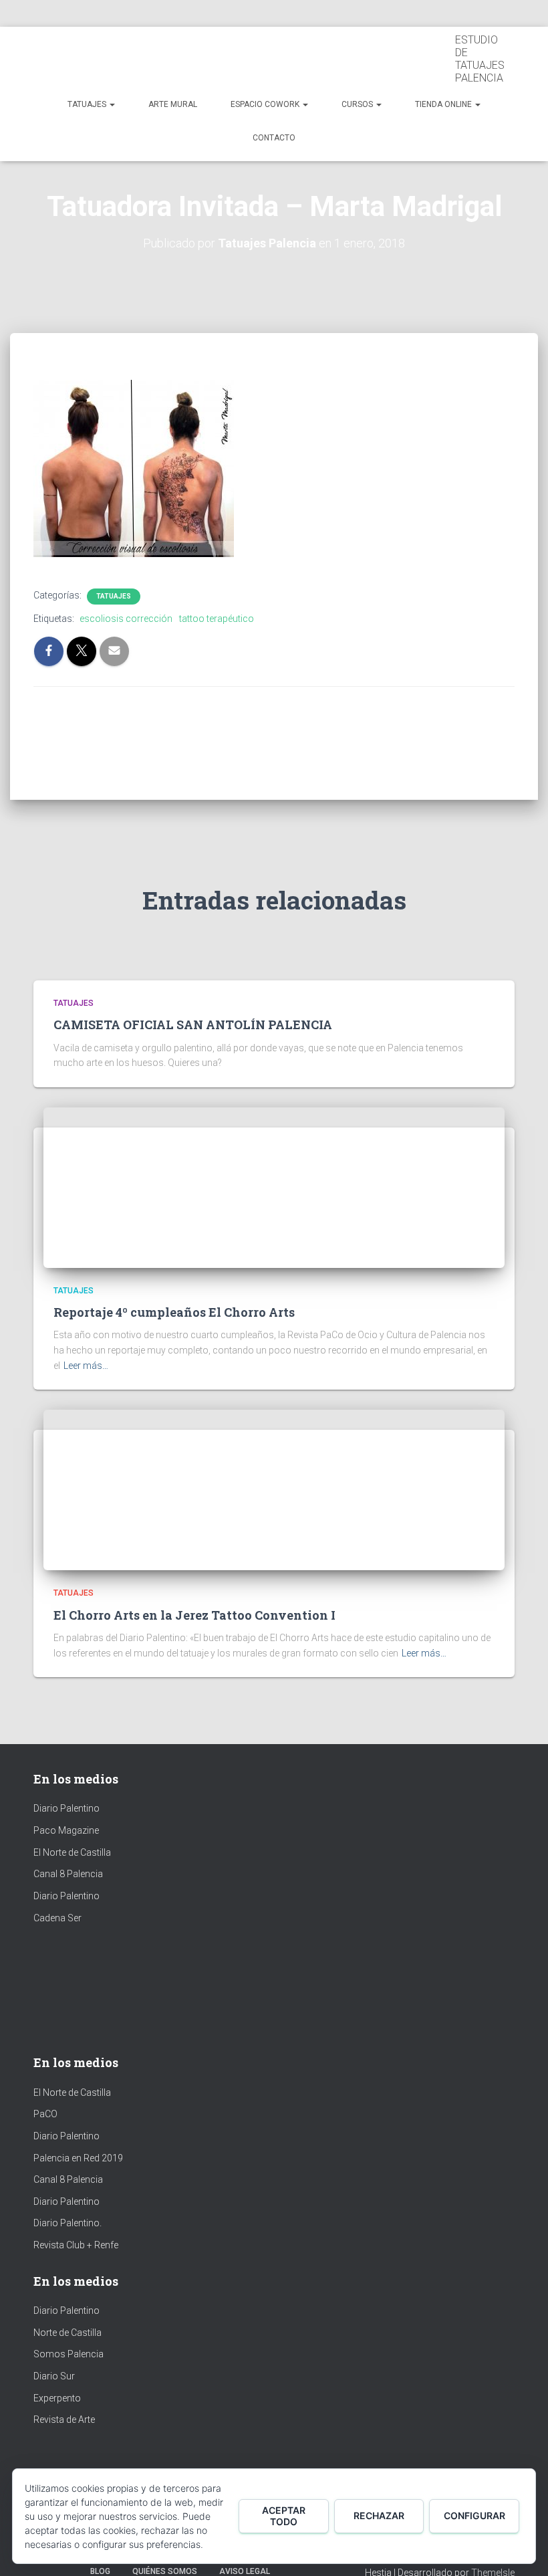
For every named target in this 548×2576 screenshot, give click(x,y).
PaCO (45, 2114)
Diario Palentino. (67, 2223)
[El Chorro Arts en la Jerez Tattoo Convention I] (164, 1489)
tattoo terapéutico (217, 619)
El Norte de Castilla (72, 1852)
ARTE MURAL (173, 104)
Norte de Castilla (67, 2333)
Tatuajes (114, 596)
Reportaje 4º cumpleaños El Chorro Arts (174, 1312)
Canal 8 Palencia (68, 1874)
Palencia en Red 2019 (78, 2158)
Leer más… (86, 1366)
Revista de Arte (64, 2420)
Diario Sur (54, 2376)
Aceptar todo (284, 2516)
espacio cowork (266, 104)
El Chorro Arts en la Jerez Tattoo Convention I (194, 1615)
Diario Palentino (66, 1808)
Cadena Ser (57, 1918)
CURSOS (358, 104)
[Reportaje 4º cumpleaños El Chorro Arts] (164, 1187)
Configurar (474, 2515)
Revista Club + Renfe (76, 2245)
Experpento (57, 2398)
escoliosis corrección (126, 619)
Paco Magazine (66, 1830)
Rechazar (379, 2515)
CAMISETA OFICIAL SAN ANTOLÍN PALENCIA (193, 1025)
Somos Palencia (68, 2354)
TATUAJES (88, 104)
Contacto (274, 138)
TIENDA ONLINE (444, 104)
